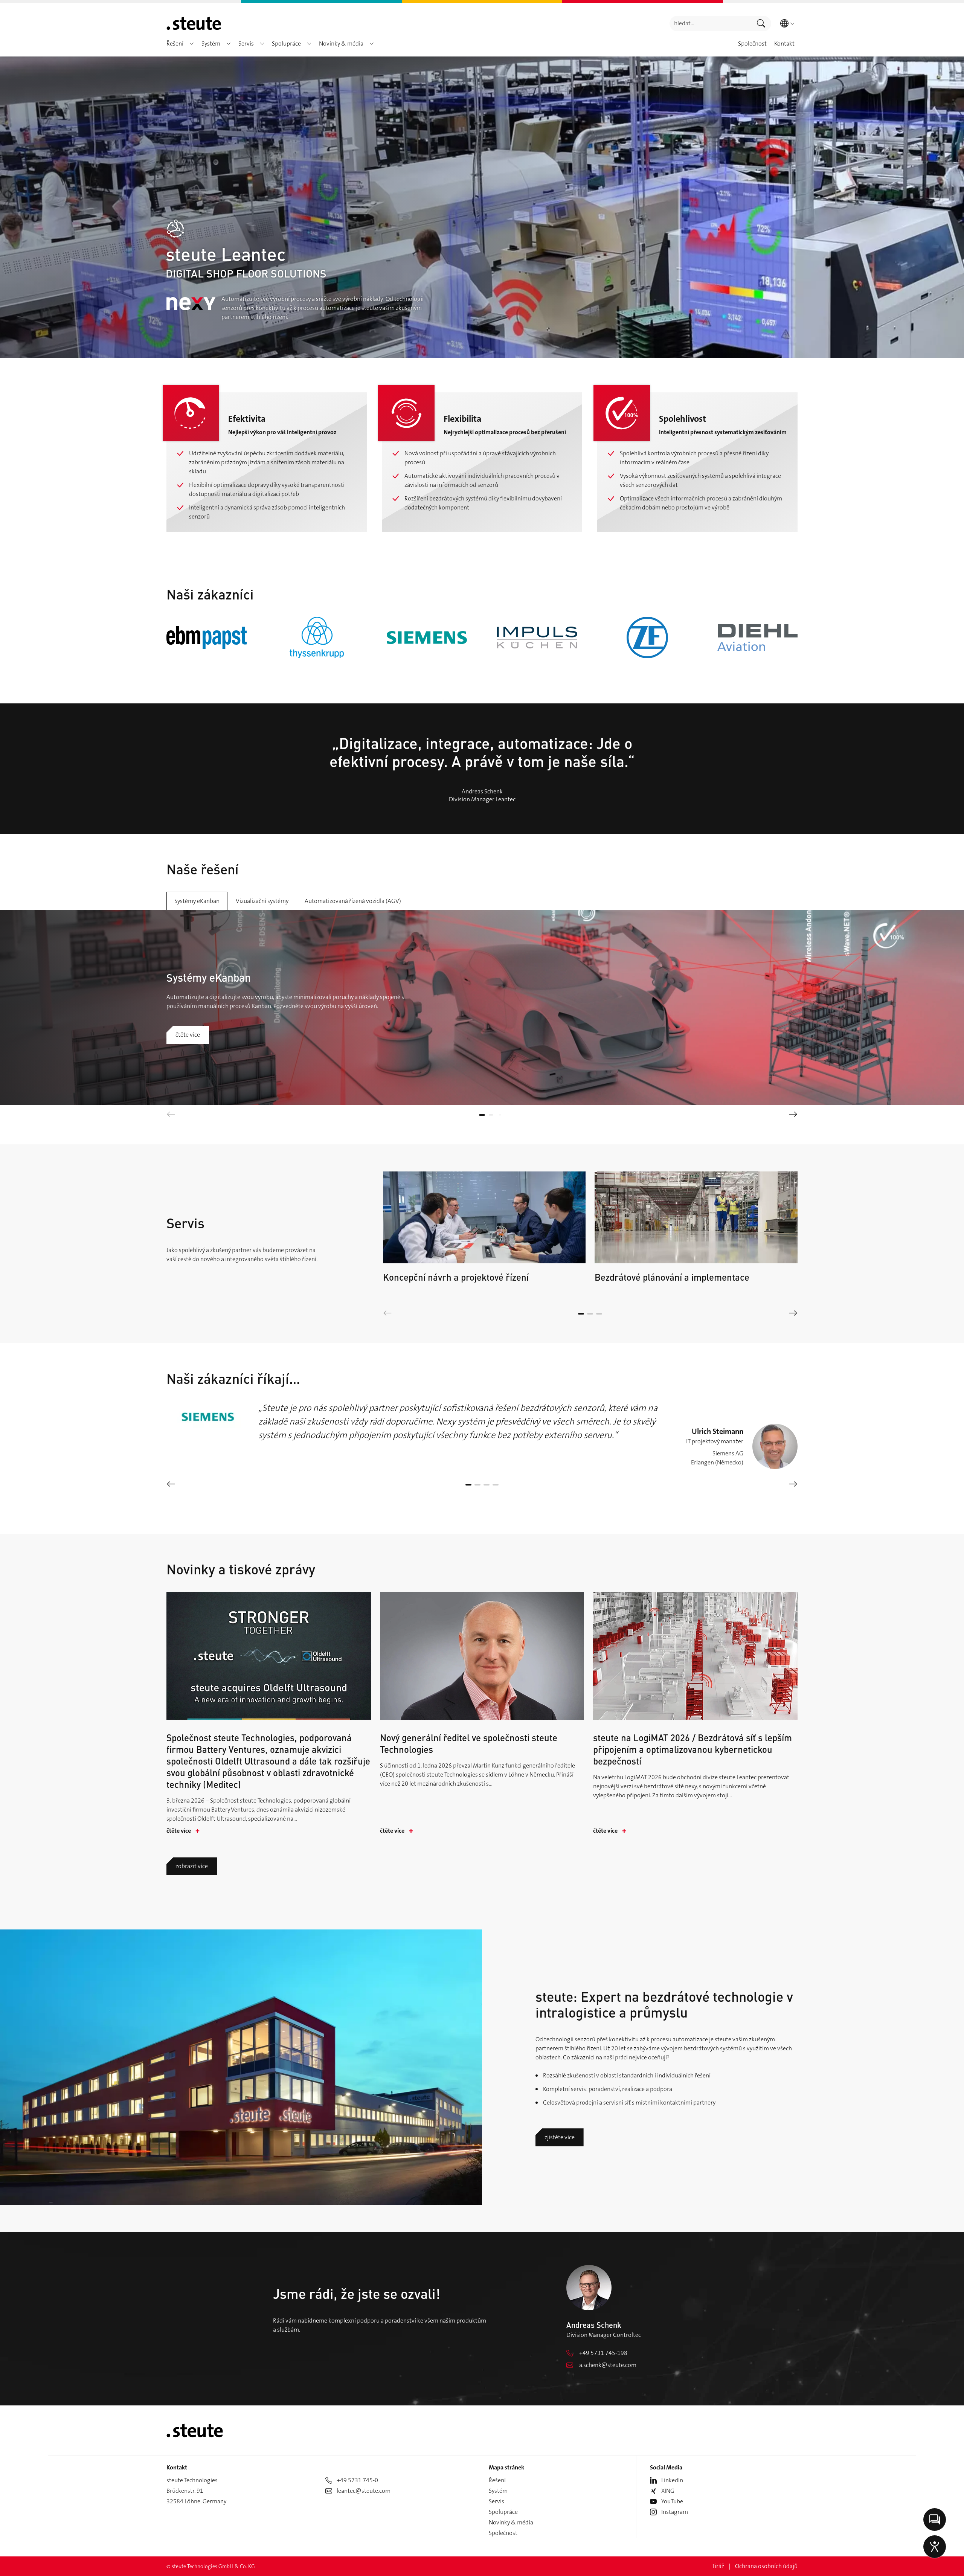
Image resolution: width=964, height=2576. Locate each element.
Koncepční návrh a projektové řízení (456, 1277)
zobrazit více (192, 1866)
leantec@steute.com (364, 2491)
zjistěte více (560, 2137)
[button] (192, 44)
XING (668, 2491)
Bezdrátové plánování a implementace (672, 1277)
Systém (498, 2491)
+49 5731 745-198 (603, 2353)
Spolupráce (503, 2512)
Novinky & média (511, 2522)
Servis (496, 2501)
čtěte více (188, 1035)
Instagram (675, 2512)
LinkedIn (672, 2480)
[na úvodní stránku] (194, 23)
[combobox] (710, 24)
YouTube (672, 2501)
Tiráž (718, 2566)
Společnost (503, 2533)
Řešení (497, 2480)
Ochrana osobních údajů (766, 2566)
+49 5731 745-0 (357, 2480)
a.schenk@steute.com (608, 2365)
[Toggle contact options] (935, 2520)
